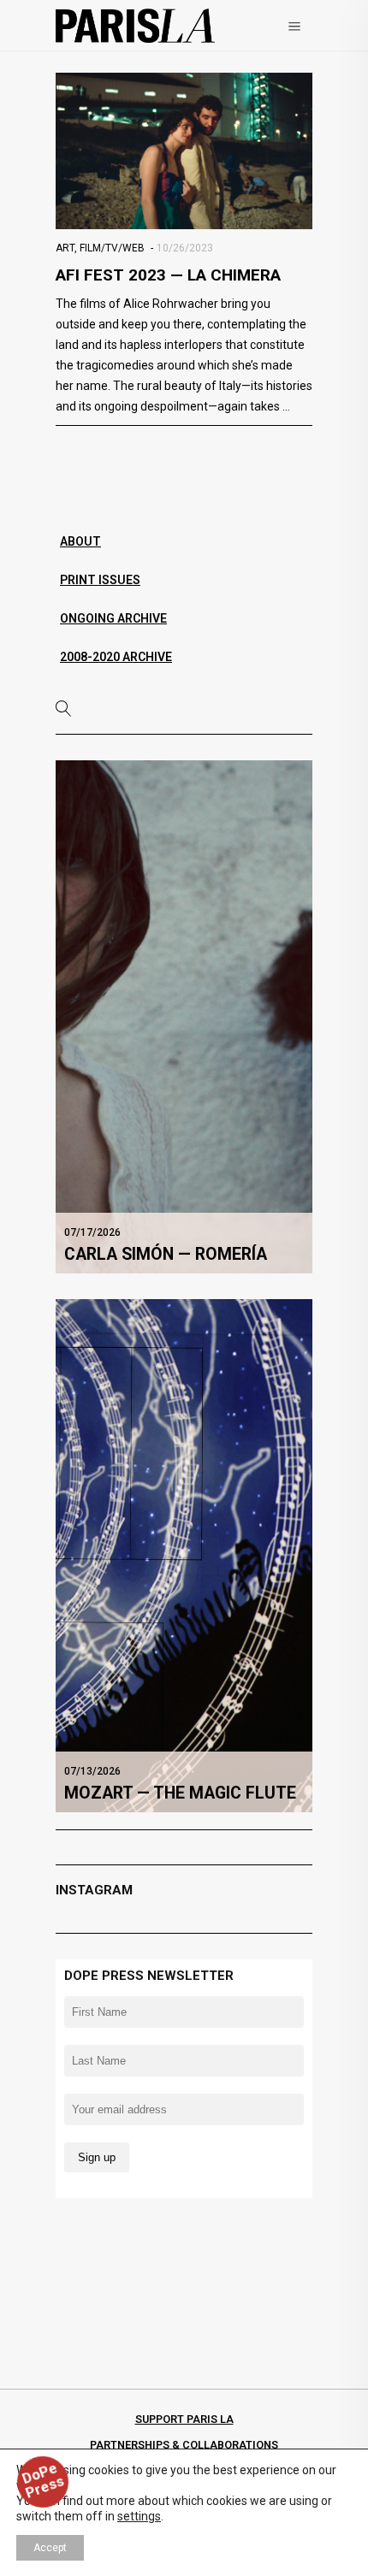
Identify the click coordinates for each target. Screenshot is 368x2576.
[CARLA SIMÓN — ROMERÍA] (184, 1016)
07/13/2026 (92, 1771)
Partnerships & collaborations (184, 2445)
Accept (50, 2548)
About (80, 541)
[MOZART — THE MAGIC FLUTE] (184, 1555)
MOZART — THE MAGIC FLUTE (180, 1793)
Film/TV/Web (112, 248)
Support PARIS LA (184, 2419)
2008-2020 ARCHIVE (116, 657)
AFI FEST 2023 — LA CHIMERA (168, 275)
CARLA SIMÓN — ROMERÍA (166, 1254)
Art (65, 248)
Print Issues (100, 580)
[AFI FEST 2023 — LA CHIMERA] (184, 151)
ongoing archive (113, 618)
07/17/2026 (92, 1232)
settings (139, 2516)
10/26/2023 (185, 248)
